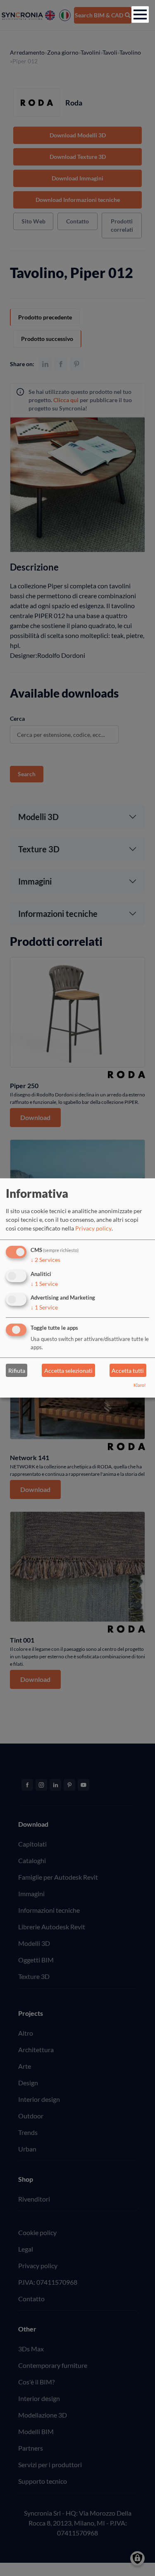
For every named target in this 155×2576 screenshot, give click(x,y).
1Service (44, 1283)
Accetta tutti (128, 1371)
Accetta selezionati (68, 1371)
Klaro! (140, 1385)
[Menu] (140, 14)
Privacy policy (93, 1228)
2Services (45, 1260)
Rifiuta (17, 1371)
